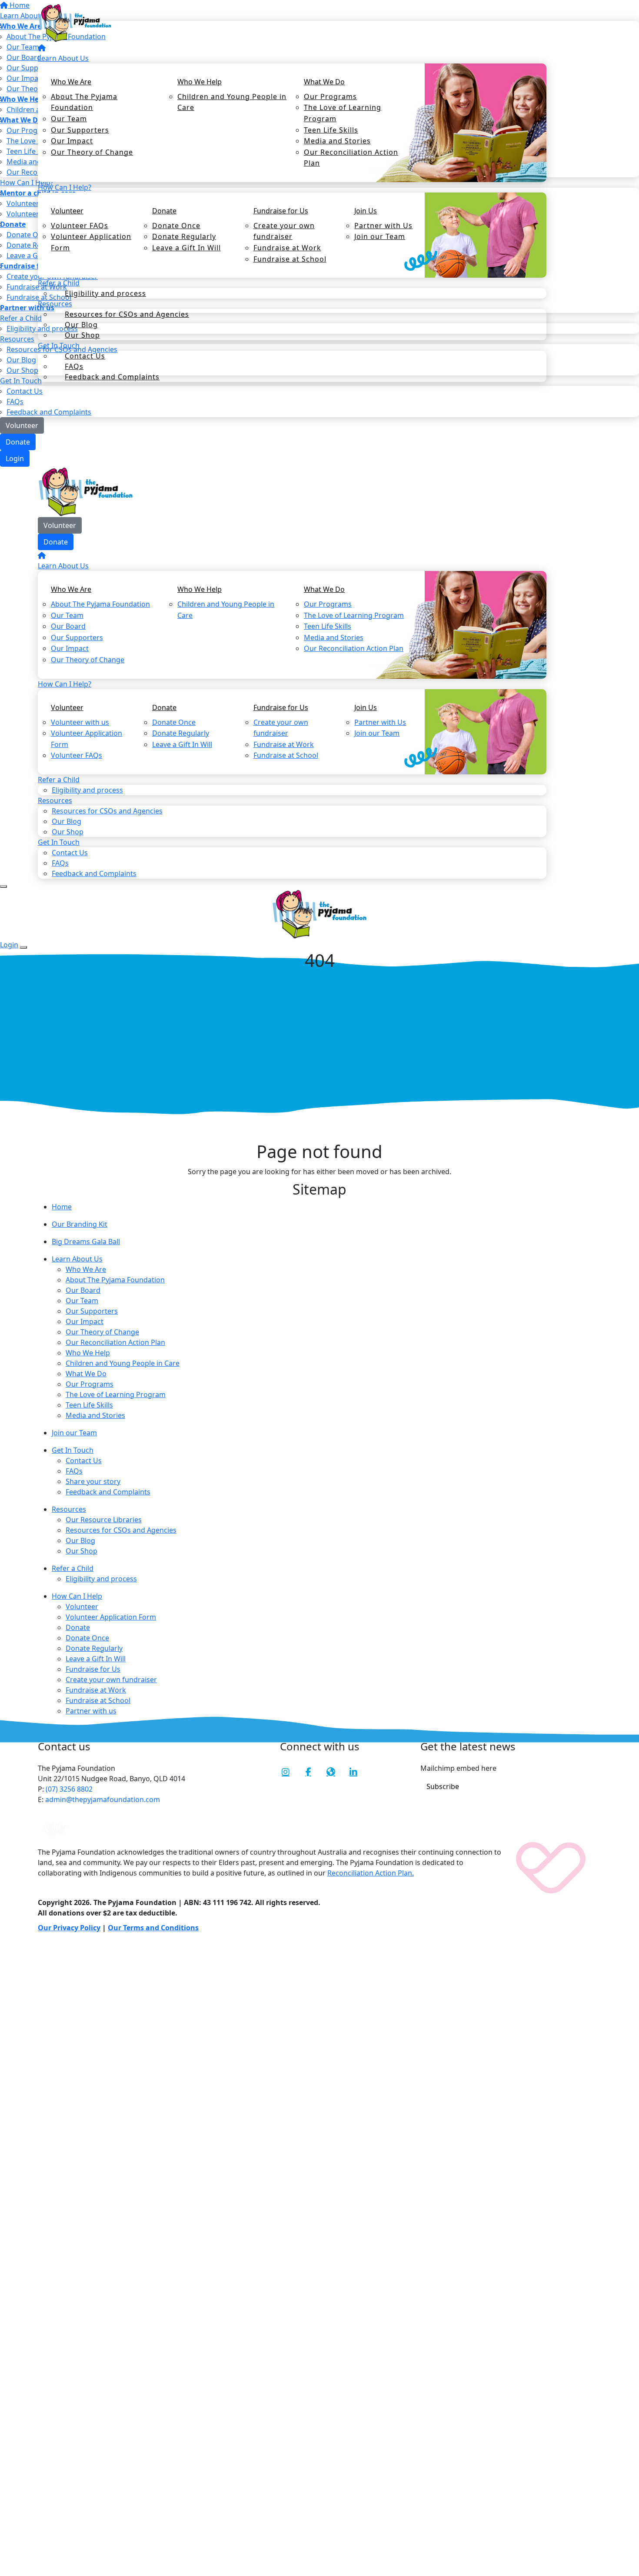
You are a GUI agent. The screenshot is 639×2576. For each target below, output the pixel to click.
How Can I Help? (65, 187)
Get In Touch (73, 1450)
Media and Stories (337, 141)
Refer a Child (73, 1568)
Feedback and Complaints (112, 377)
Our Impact (72, 141)
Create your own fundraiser (284, 231)
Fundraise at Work (287, 248)
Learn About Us (63, 58)
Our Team (69, 119)
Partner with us (91, 1711)
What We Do (324, 82)
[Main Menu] (3, 886)
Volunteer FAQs (80, 226)
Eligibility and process (105, 293)
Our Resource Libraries (104, 1520)
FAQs (15, 402)
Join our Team (380, 236)
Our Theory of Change (92, 152)
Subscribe (443, 1786)
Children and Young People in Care (232, 102)
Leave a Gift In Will (186, 248)
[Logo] (75, 22)
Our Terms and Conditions (153, 1928)
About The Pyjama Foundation (84, 102)
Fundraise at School (290, 259)
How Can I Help (77, 1596)
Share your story (93, 1481)
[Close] (23, 947)
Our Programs (330, 96)
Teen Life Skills (331, 130)
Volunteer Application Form (91, 242)
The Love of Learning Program (343, 113)
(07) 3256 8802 (68, 1789)
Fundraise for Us (281, 211)
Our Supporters (80, 130)
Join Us (366, 211)
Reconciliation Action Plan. (371, 1873)
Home (62, 1207)
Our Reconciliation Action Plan (351, 158)
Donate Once (176, 226)
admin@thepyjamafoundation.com (102, 1799)
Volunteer (22, 425)
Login (15, 458)
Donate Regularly (184, 236)
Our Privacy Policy (69, 1928)
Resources (69, 1509)
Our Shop (82, 1551)
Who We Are (71, 82)
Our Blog (67, 821)
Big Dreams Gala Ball (86, 1242)
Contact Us (85, 356)
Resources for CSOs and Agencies (127, 314)
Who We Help (200, 82)
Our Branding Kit (80, 1224)
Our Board (68, 626)
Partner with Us (383, 226)
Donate (18, 442)
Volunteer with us (80, 722)
